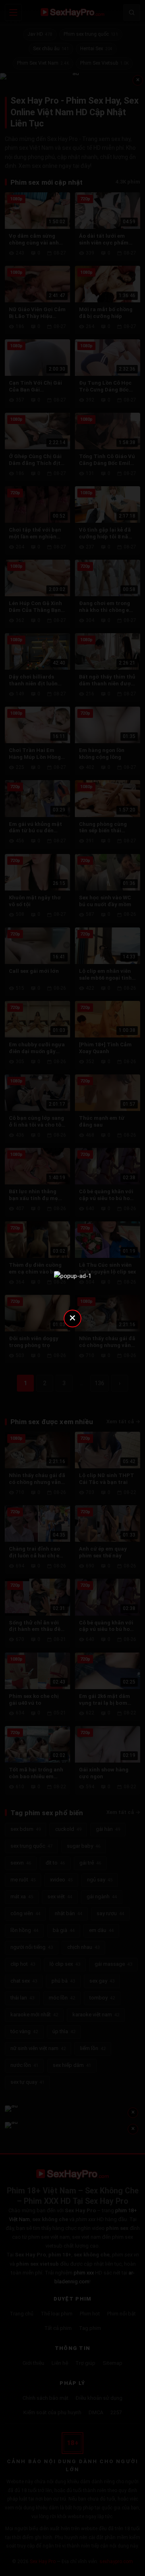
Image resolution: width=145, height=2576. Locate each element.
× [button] (72, 1318)
